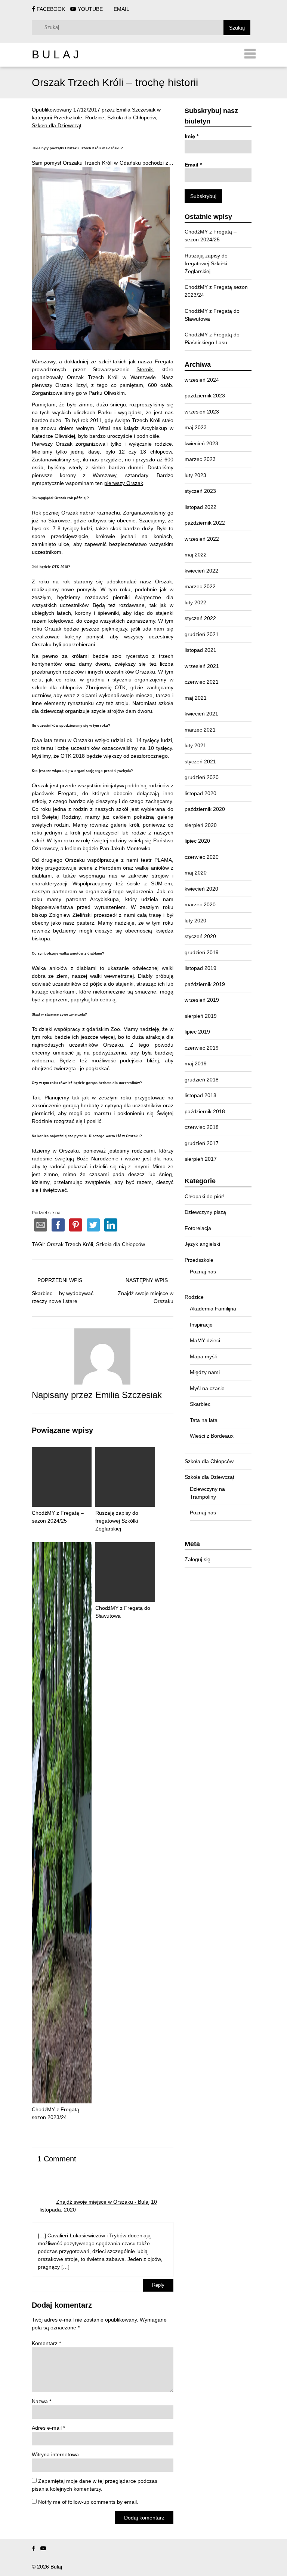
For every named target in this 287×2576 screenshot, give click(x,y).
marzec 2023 (200, 459)
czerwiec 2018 (202, 1127)
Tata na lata (204, 1420)
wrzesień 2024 (202, 380)
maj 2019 (196, 1063)
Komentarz (46, 2343)
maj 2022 (196, 555)
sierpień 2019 (201, 1016)
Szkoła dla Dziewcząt (57, 125)
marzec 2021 (200, 730)
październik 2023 (205, 396)
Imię (192, 136)
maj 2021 (196, 698)
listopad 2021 (200, 650)
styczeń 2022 (200, 618)
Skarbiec (200, 1404)
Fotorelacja (198, 1228)
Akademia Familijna (213, 1309)
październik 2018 (205, 1111)
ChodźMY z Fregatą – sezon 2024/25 (58, 1517)
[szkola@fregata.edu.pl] (54, 2548)
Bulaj (57, 54)
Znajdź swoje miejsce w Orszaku (146, 1297)
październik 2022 (205, 523)
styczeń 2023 (200, 491)
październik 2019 (205, 984)
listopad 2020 (200, 793)
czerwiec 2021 (202, 682)
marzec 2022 (200, 586)
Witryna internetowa (55, 2454)
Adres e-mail (48, 2428)
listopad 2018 (200, 1095)
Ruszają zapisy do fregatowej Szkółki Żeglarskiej (206, 263)
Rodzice (95, 117)
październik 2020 (205, 809)
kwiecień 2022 (201, 571)
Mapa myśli (203, 1356)
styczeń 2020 (200, 936)
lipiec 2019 (197, 1032)
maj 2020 (196, 873)
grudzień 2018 (202, 1080)
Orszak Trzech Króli (70, 1244)
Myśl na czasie (207, 1388)
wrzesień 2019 (202, 1000)
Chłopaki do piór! (205, 1196)
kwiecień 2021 (201, 714)
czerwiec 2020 (202, 857)
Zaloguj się (197, 1559)
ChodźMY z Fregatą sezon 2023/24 (55, 2113)
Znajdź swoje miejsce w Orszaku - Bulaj (103, 2202)
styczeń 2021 (200, 761)
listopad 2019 (200, 968)
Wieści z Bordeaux (212, 1436)
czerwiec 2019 (202, 1048)
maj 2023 (196, 427)
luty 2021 (195, 745)
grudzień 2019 (202, 952)
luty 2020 (195, 921)
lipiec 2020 (197, 841)
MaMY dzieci (205, 1340)
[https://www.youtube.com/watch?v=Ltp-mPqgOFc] (43, 2548)
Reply (158, 2285)
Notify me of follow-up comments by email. (88, 2502)
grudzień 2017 (202, 1143)
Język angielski (202, 1244)
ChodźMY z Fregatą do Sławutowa (123, 1612)
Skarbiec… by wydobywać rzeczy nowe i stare (63, 1297)
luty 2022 (195, 602)
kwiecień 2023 (201, 443)
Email (193, 165)
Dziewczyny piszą (205, 1212)
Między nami (205, 1372)
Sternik (145, 369)
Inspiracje (201, 1325)
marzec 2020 (200, 904)
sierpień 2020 (201, 825)
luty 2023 (195, 475)
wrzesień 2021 (202, 666)
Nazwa (41, 2401)
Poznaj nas (203, 1272)
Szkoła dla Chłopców (132, 117)
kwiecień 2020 (201, 889)
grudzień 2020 (202, 777)
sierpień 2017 (201, 1159)
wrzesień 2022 (202, 539)
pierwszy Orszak (124, 483)
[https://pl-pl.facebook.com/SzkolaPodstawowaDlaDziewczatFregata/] (33, 2548)
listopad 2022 (200, 507)
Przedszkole (68, 117)
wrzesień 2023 (202, 412)
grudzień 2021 (202, 634)
